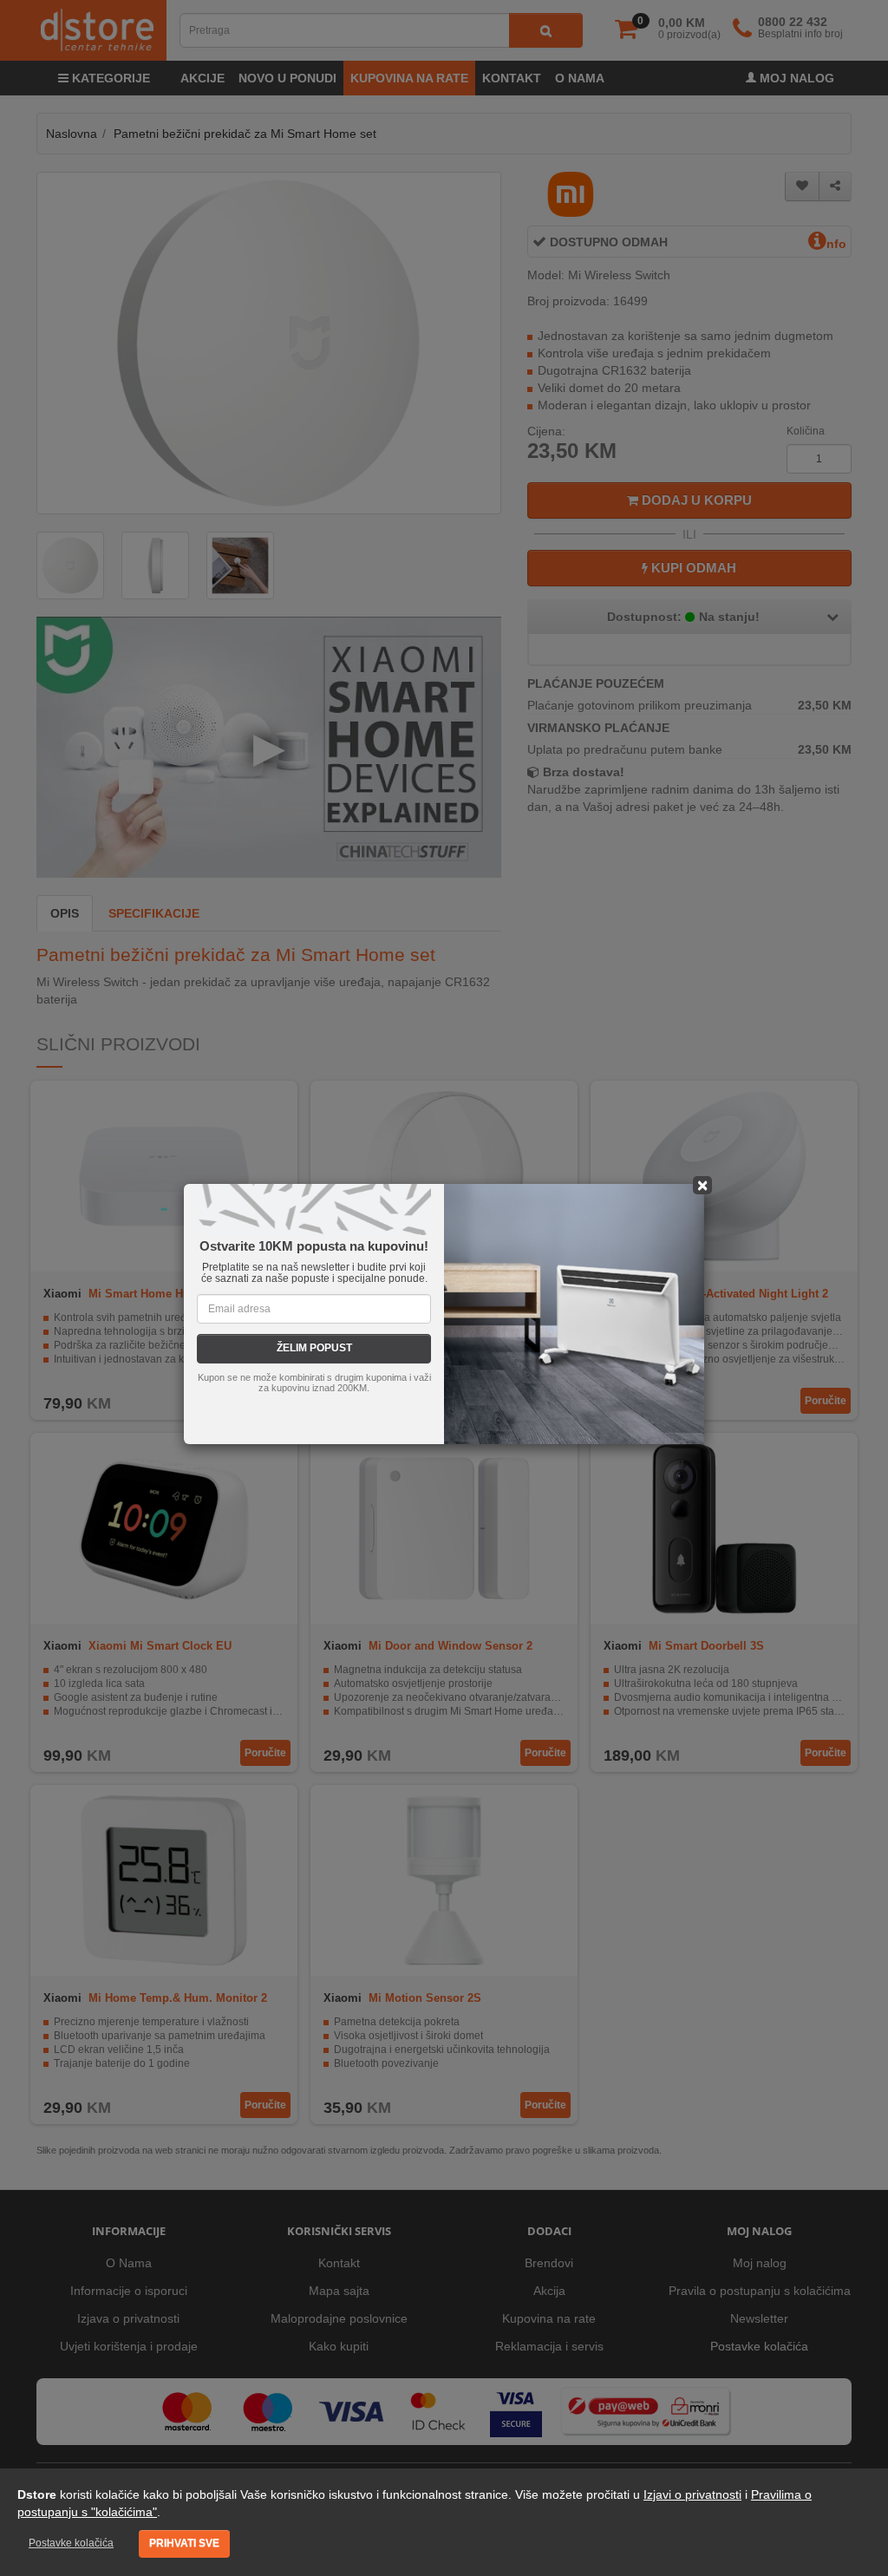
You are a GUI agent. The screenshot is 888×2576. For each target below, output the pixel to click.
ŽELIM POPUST (314, 1348)
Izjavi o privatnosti (692, 2494)
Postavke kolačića (71, 2543)
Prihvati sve (184, 2543)
